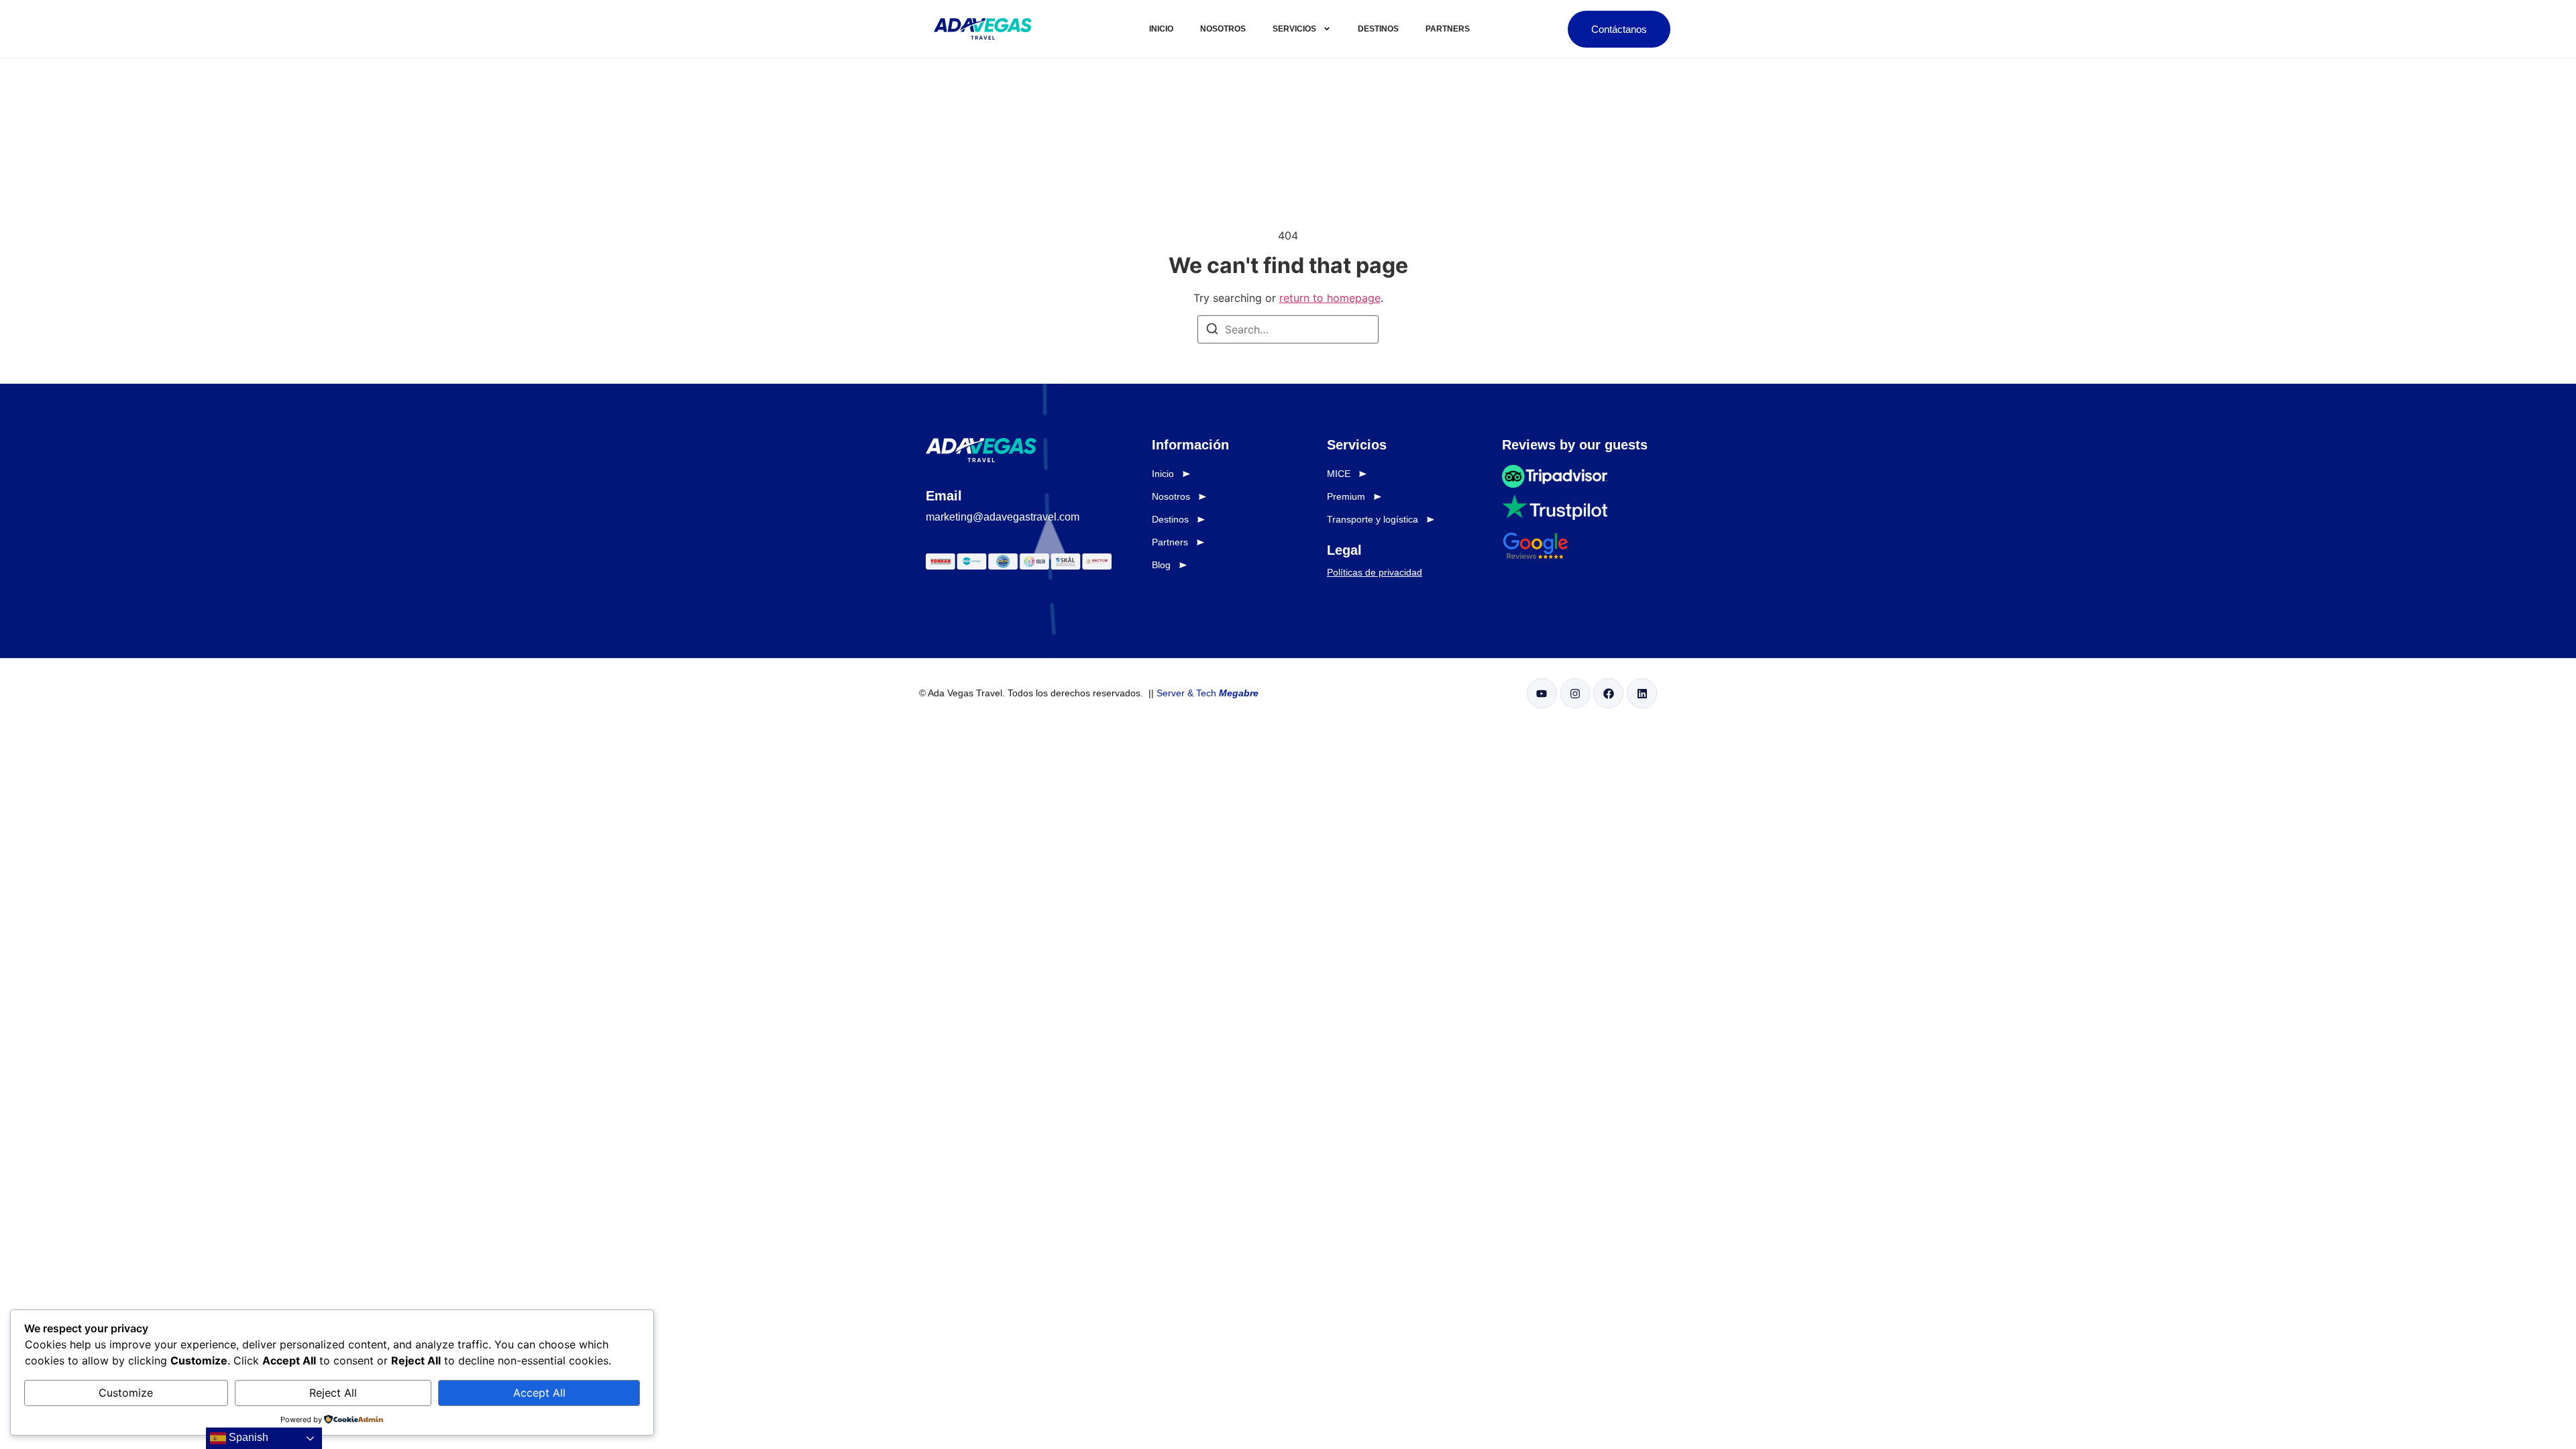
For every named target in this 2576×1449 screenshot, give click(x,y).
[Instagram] (1575, 693)
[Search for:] (1288, 329)
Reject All (333, 1393)
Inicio (1161, 29)
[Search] (1212, 331)
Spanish (247, 1437)
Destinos (1378, 29)
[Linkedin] (1642, 693)
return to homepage (1330, 298)
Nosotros (1223, 29)
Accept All (539, 1393)
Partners (1448, 29)
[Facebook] (1608, 693)
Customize (126, 1393)
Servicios (1294, 29)
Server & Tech (1207, 693)
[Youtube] (1542, 693)
